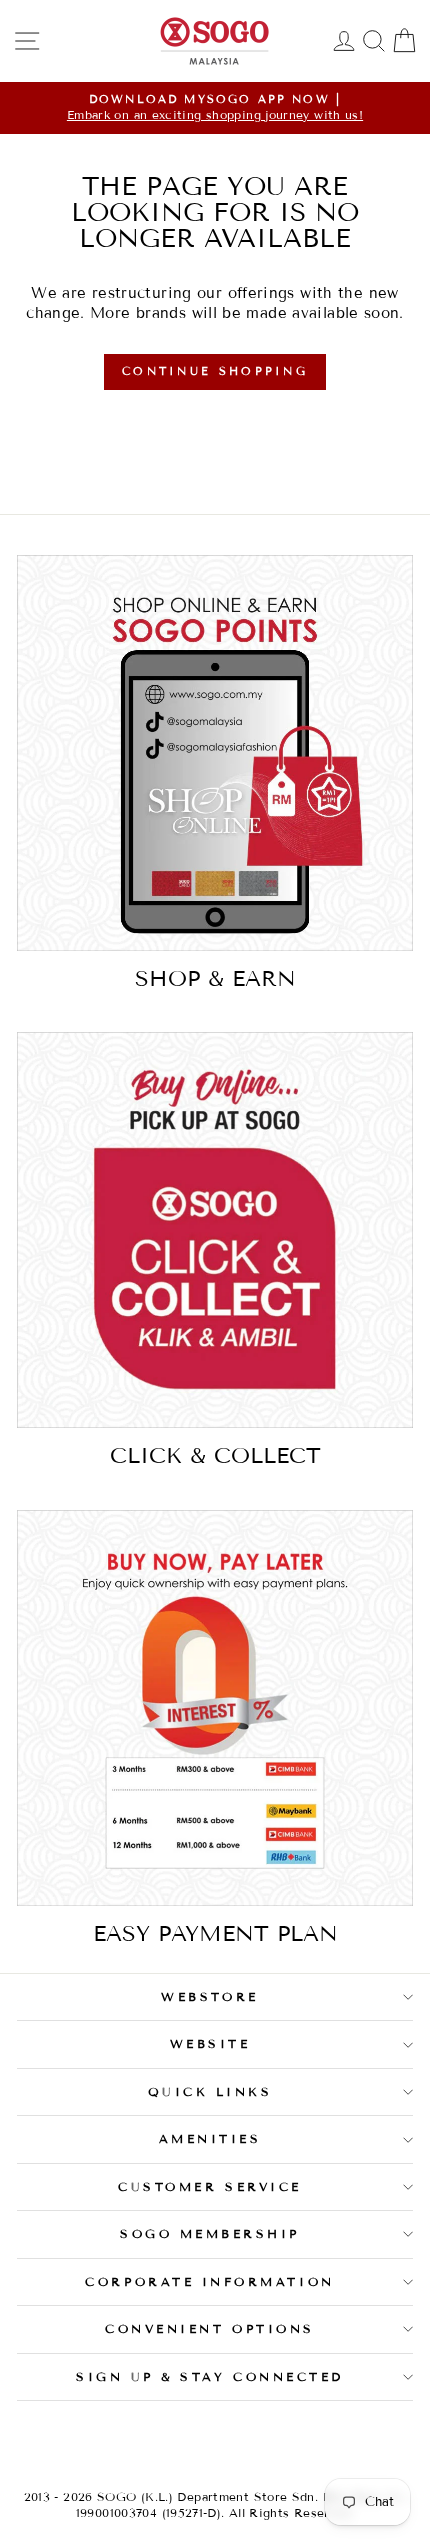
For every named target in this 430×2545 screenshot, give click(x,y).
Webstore (209, 1996)
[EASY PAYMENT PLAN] (215, 1708)
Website (210, 2043)
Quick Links (210, 2091)
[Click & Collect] (215, 1230)
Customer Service (210, 2186)
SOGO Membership (210, 2233)
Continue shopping (215, 371)
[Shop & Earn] (215, 753)
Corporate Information (209, 2281)
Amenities (210, 2138)
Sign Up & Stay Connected (210, 2376)
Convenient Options (210, 2328)
